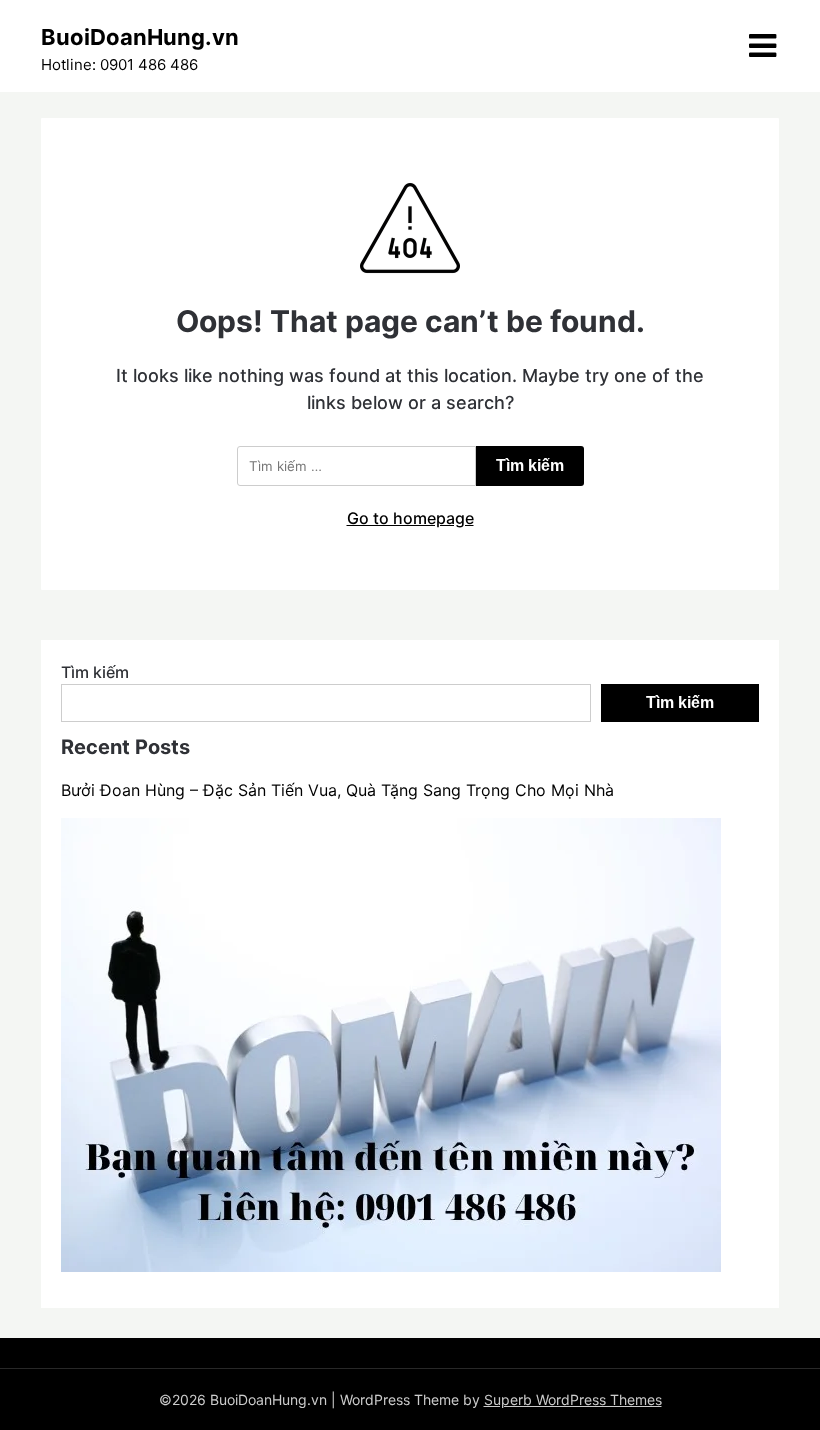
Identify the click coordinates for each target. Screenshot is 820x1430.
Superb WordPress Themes (573, 1399)
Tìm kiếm (95, 672)
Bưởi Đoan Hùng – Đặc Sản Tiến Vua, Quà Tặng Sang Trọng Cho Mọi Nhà (337, 790)
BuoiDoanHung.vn (140, 37)
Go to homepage (410, 518)
